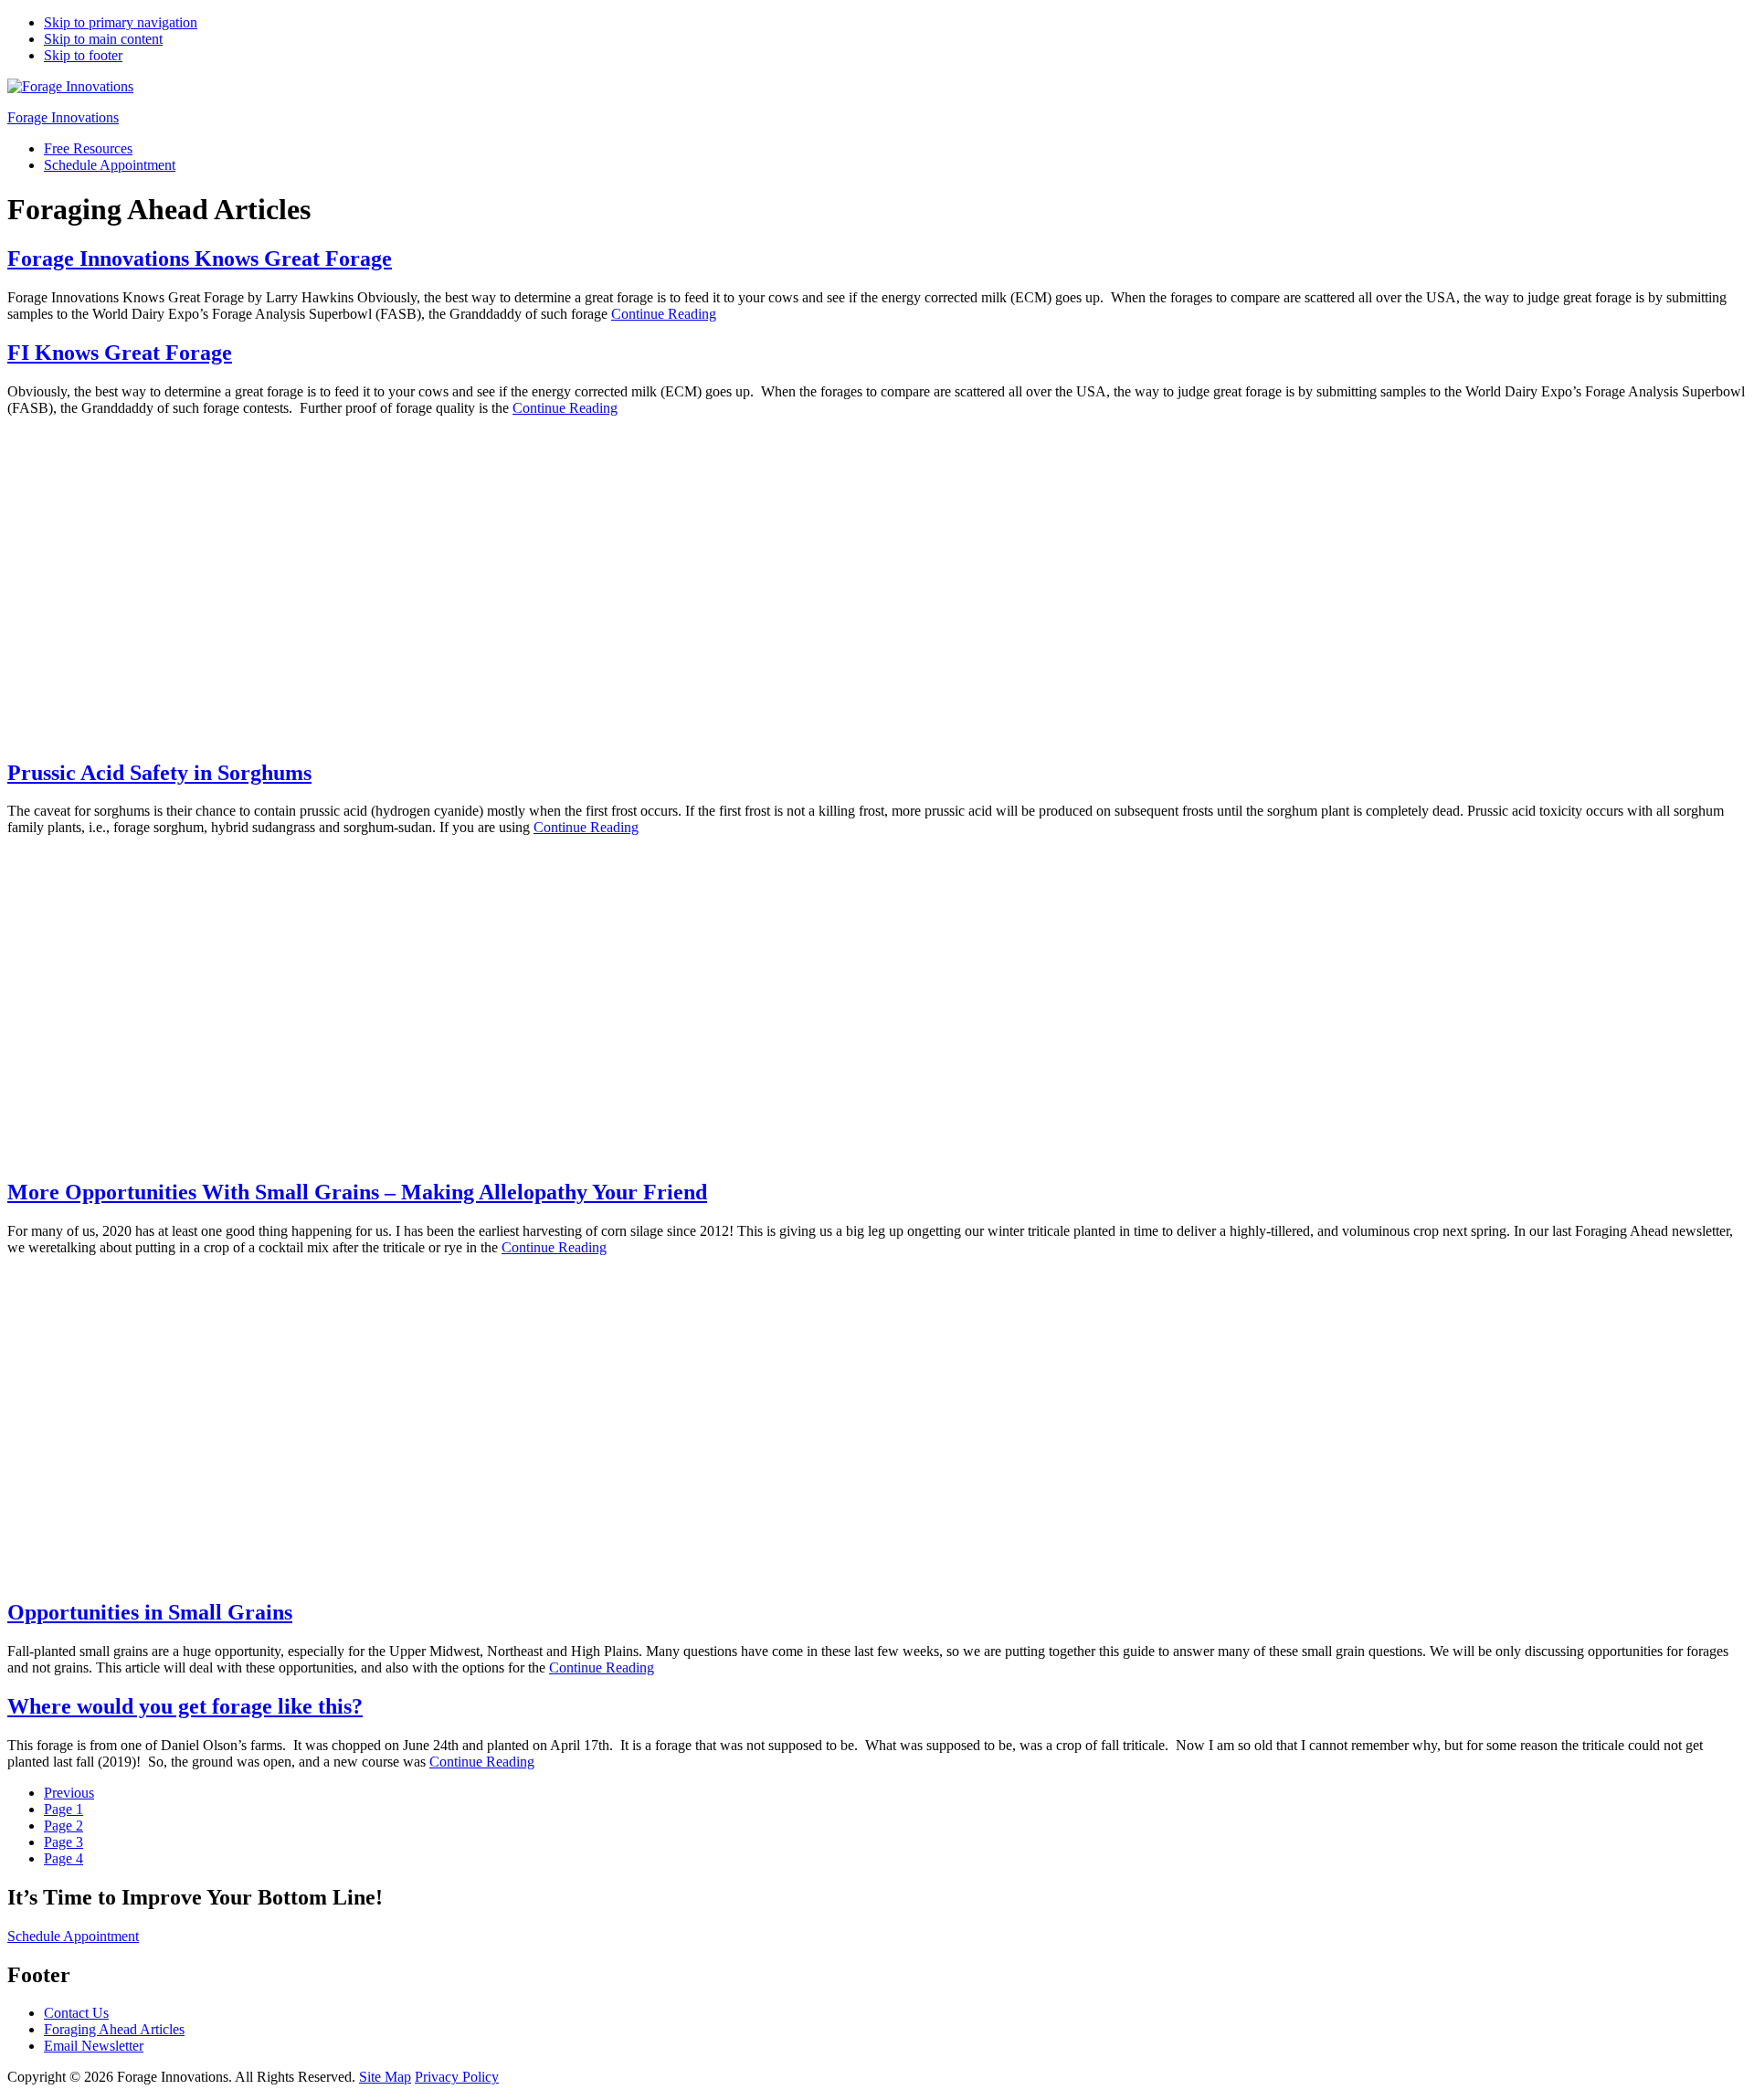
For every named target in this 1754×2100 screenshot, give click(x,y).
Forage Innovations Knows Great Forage (200, 259)
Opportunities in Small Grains (150, 1612)
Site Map (385, 2077)
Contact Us (76, 2013)
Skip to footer (83, 55)
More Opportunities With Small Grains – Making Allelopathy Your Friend (357, 1192)
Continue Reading (664, 314)
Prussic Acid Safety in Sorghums (159, 773)
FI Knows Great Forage (120, 353)
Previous (69, 1793)
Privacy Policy (457, 2077)
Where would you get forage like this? (185, 1706)
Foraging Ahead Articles (114, 2029)
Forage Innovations (63, 117)
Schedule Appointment (73, 1936)
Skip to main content (103, 39)
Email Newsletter (94, 2046)
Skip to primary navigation (121, 22)
